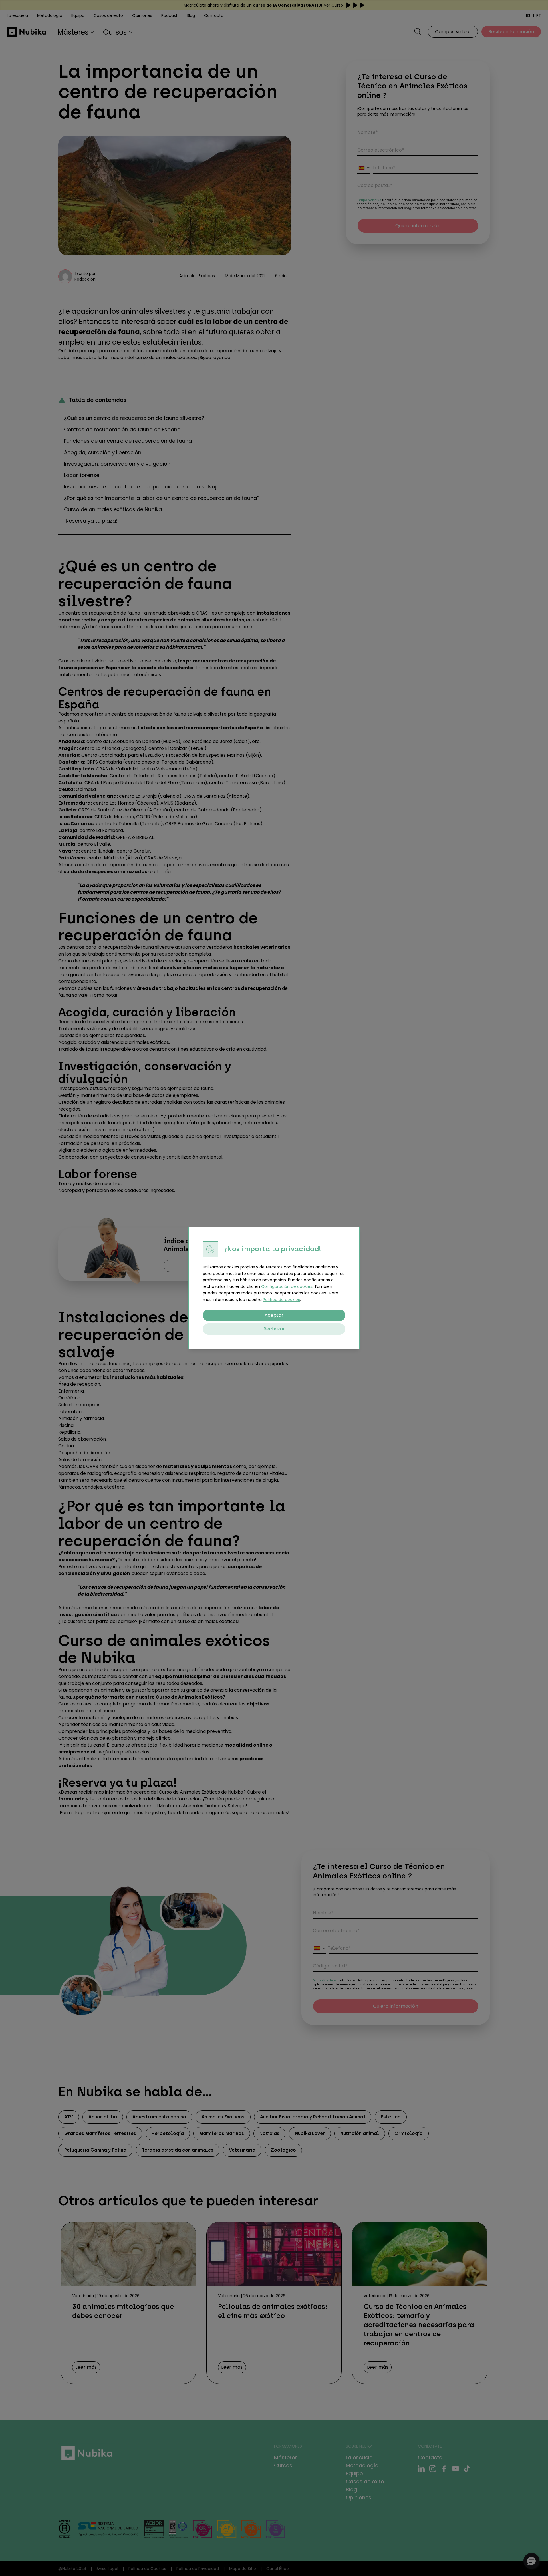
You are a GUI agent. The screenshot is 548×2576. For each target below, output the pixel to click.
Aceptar (274, 1315)
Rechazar (274, 1329)
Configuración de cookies (287, 1286)
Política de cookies (281, 1300)
